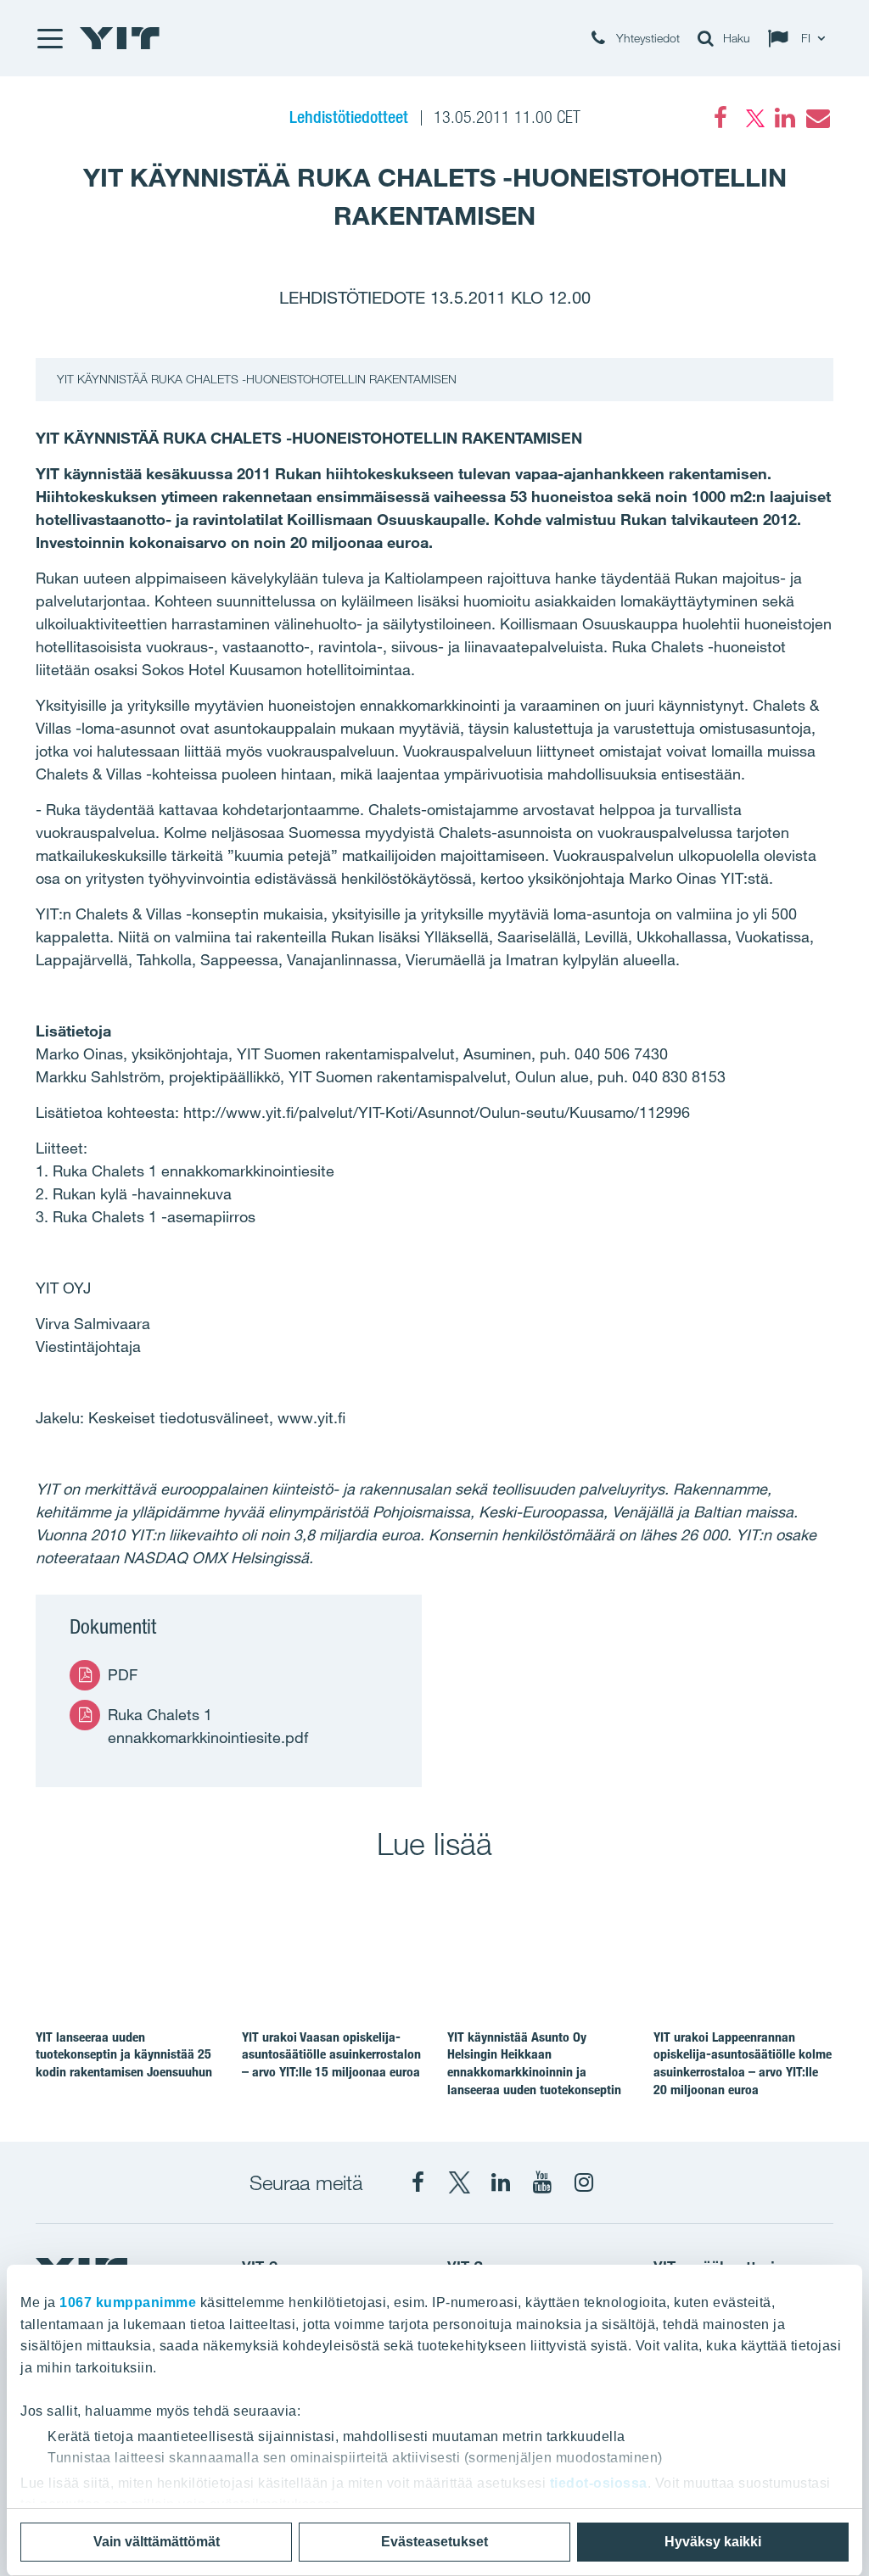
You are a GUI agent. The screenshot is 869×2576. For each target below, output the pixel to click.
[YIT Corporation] (501, 2182)
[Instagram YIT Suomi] (584, 2182)
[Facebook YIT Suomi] (418, 2182)
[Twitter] (753, 118)
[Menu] (49, 38)
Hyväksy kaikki (713, 2542)
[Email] (817, 118)
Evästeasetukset (434, 2542)
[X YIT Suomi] (459, 2182)
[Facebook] (720, 118)
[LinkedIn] (785, 118)
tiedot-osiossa (599, 2483)
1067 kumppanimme (128, 2302)
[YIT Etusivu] (120, 38)
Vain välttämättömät (157, 2542)
